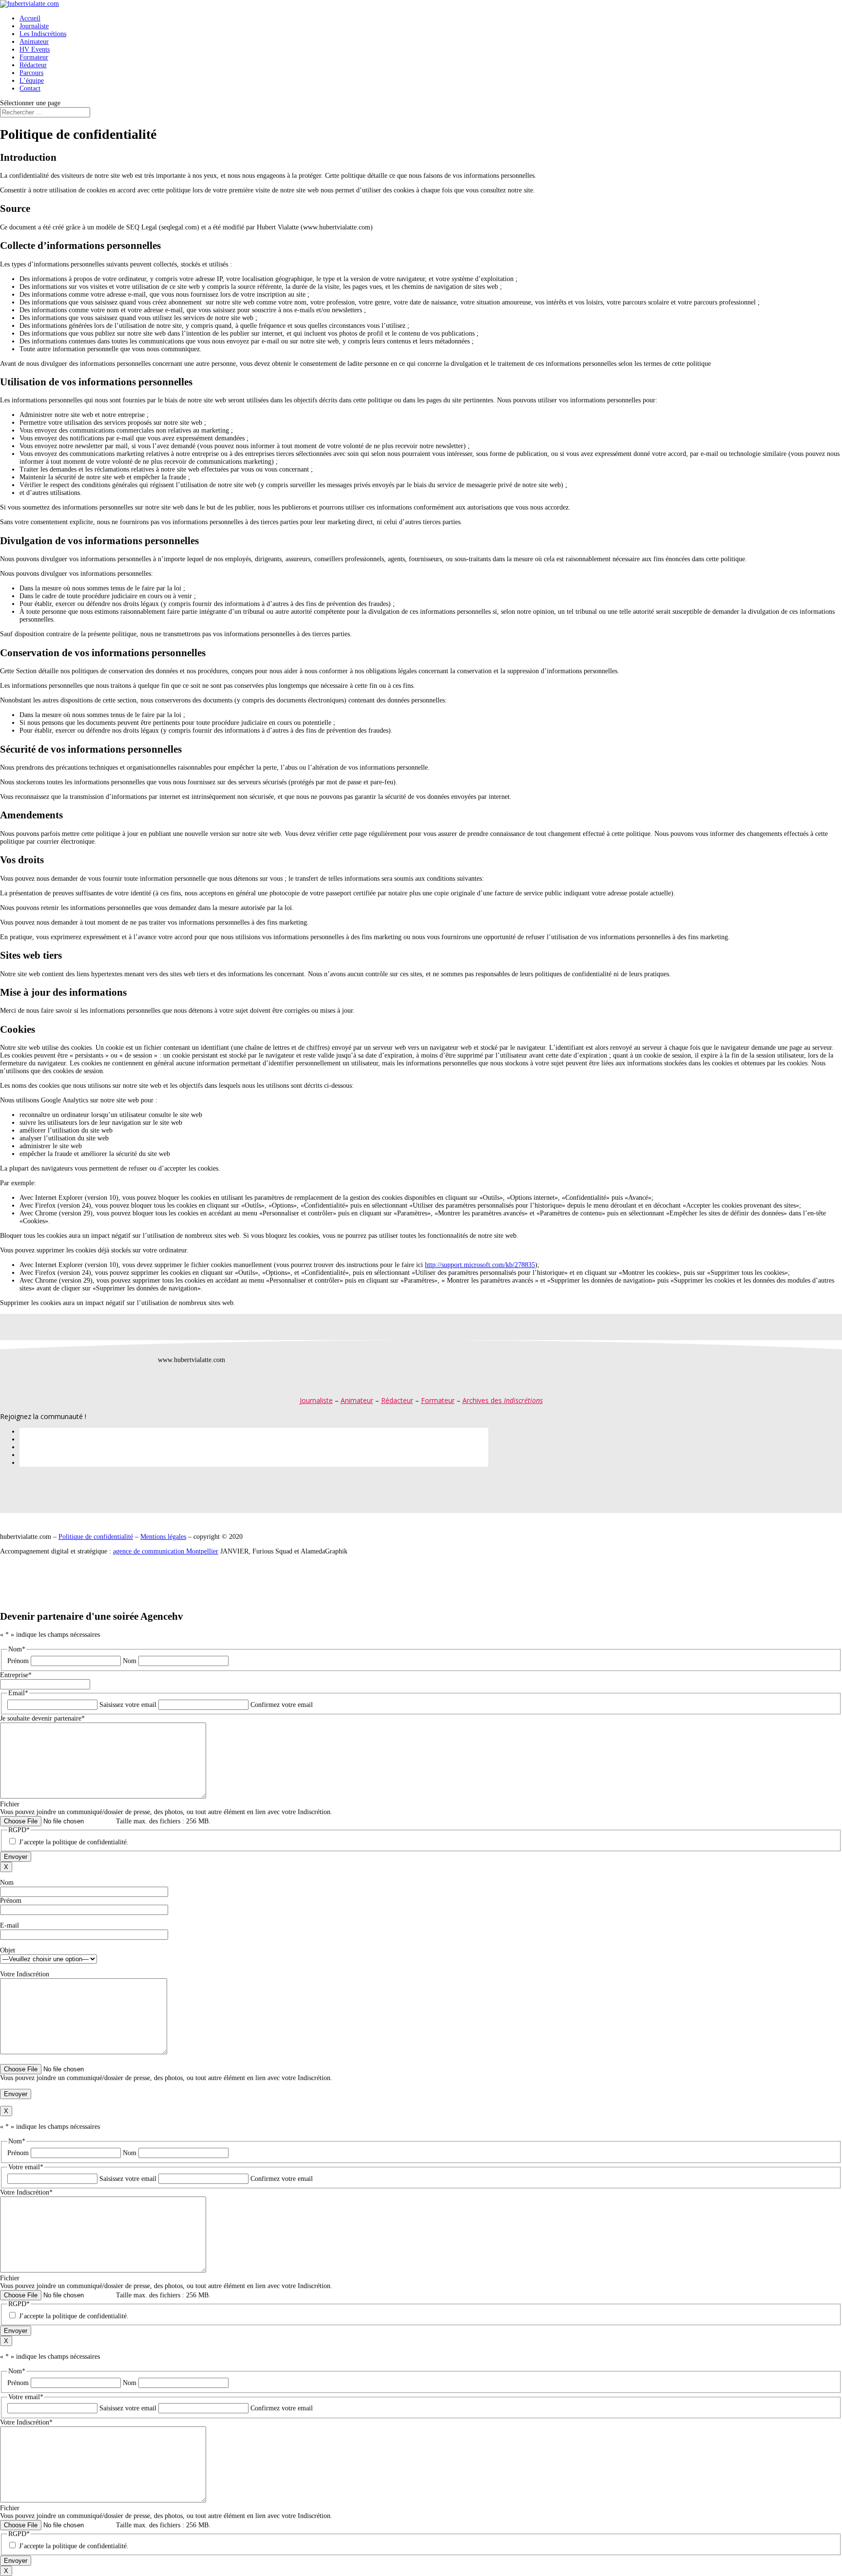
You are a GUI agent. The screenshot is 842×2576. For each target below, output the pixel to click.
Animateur (34, 42)
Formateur (34, 57)
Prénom (18, 1661)
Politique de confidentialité (96, 1537)
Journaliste (34, 26)
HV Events (35, 49)
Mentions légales (163, 1537)
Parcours (31, 73)
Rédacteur (33, 65)
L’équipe (32, 81)
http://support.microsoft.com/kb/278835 (480, 1265)
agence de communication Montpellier (166, 1551)
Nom (130, 1661)
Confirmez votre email (282, 1705)
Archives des (503, 1400)
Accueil (30, 18)
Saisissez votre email (128, 1705)
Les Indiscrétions (43, 34)
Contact (30, 88)
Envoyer (16, 1857)
